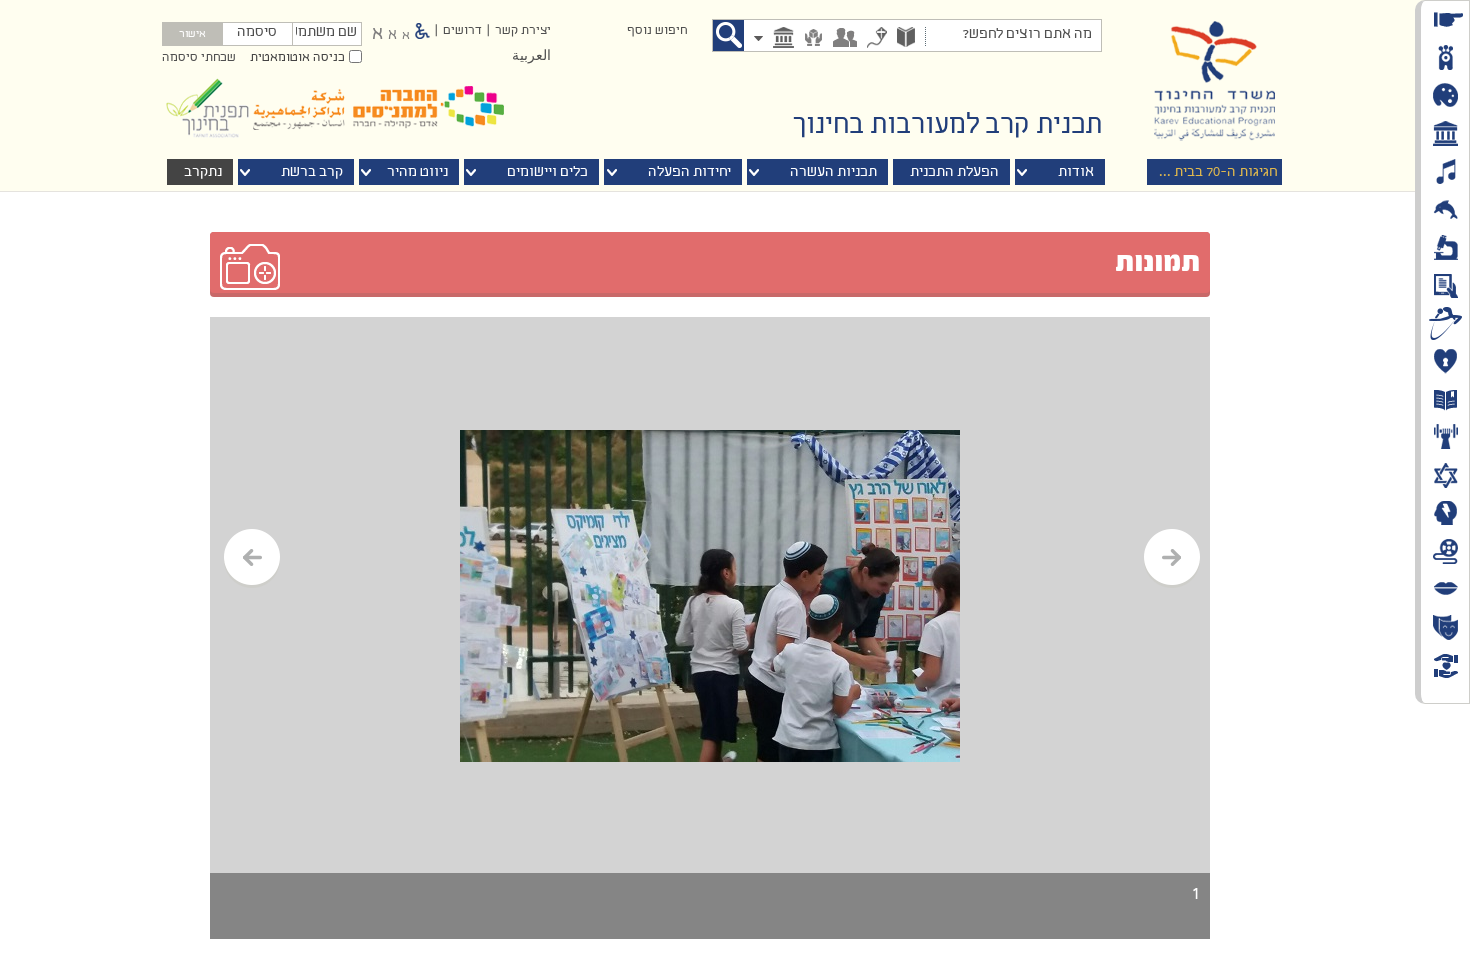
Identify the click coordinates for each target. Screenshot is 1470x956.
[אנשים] (845, 39)
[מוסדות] (783, 39)
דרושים (462, 31)
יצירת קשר (523, 31)
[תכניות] (906, 39)
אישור (192, 35)
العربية (531, 57)
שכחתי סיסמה (199, 58)
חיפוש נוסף (657, 31)
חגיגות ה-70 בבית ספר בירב (1195, 172)
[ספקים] (813, 39)
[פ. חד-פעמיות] (877, 39)
